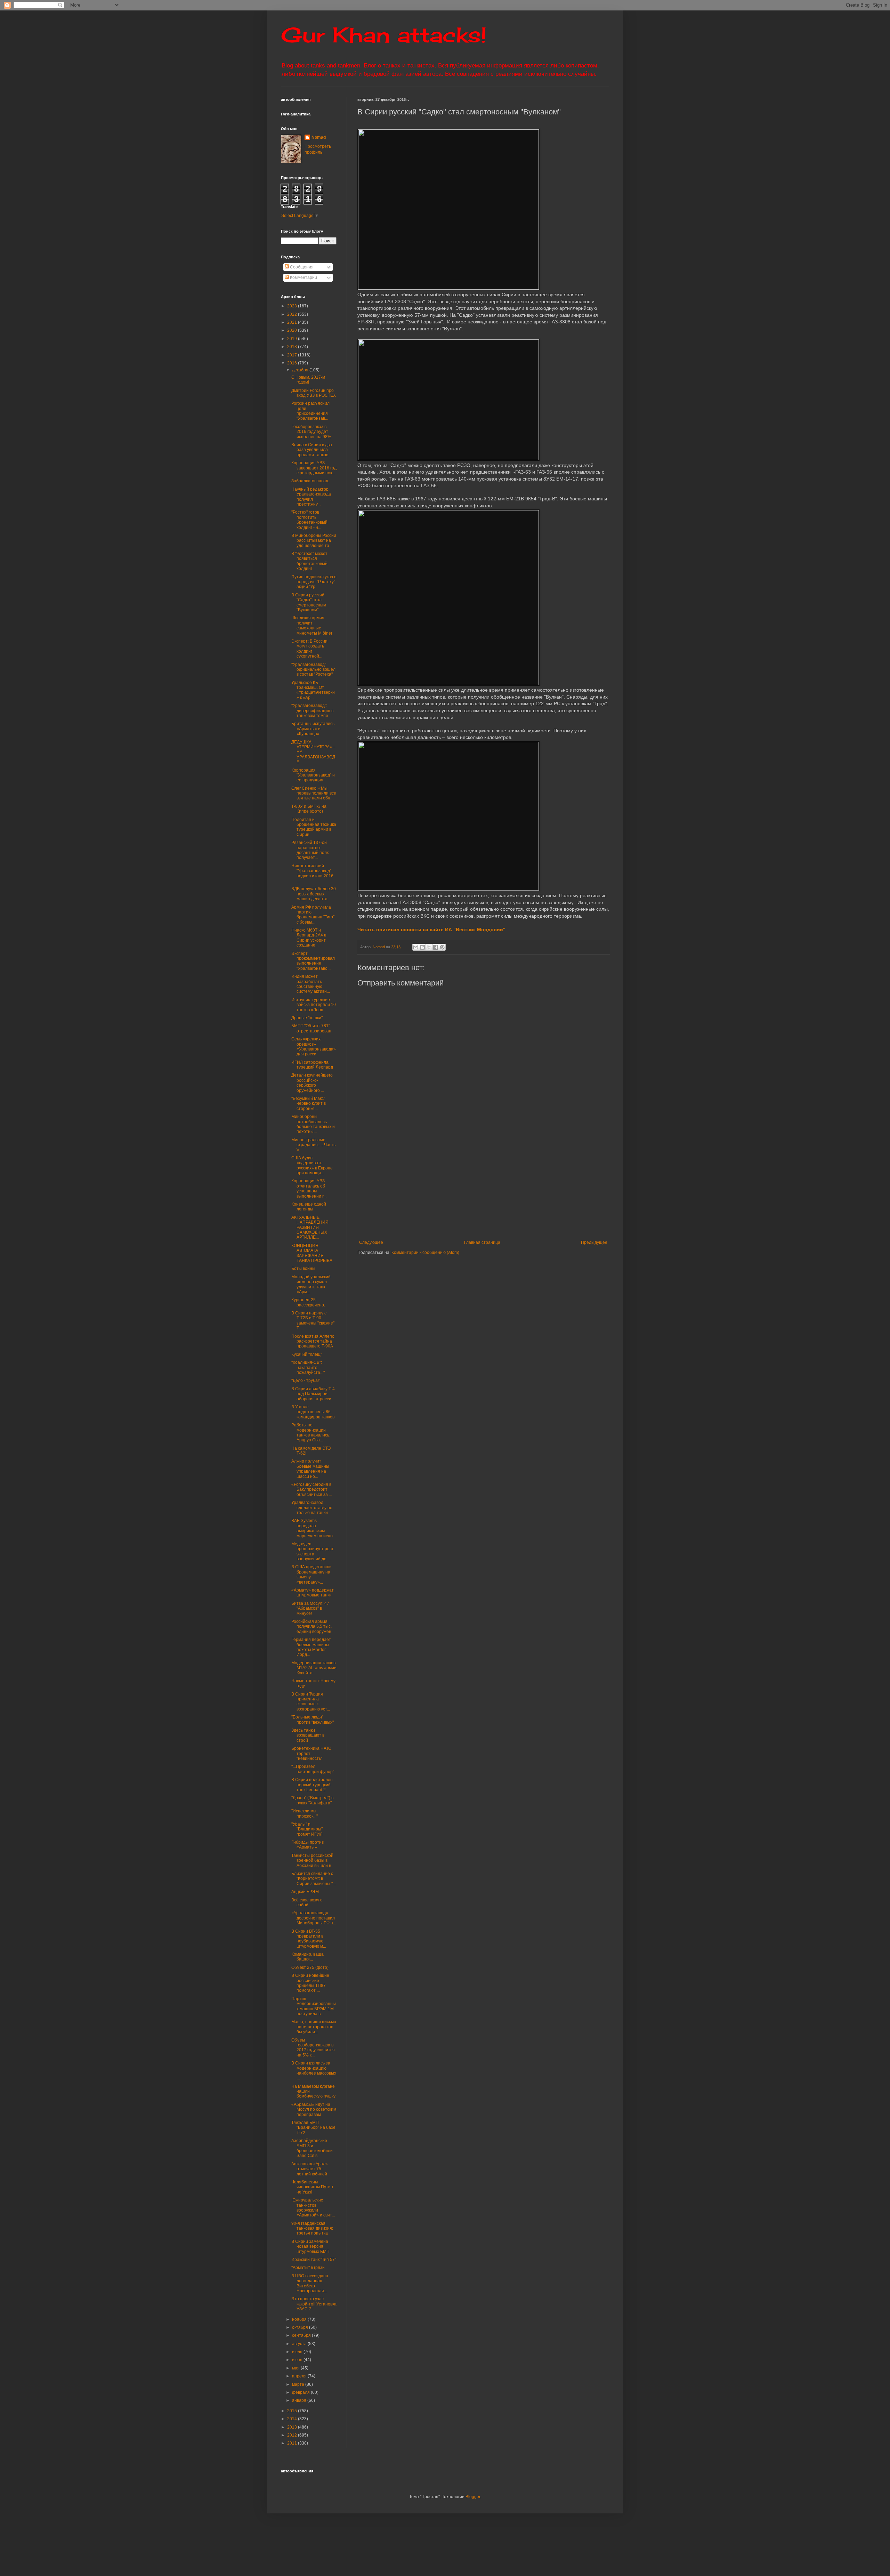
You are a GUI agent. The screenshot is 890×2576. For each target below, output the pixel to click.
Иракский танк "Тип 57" (314, 2260)
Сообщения (301, 267)
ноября (300, 2319)
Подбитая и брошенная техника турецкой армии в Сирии (314, 827)
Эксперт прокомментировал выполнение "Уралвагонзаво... (313, 961)
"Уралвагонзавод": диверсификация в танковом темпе (312, 711)
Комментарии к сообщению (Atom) (425, 1253)
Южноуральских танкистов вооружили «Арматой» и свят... (313, 2208)
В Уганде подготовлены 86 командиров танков (313, 1412)
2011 (293, 2443)
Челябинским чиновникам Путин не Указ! (312, 2187)
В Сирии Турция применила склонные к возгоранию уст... (311, 1702)
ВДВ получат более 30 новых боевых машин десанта (314, 894)
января (300, 2400)
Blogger (473, 2497)
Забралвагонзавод (310, 481)
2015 (293, 2411)
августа (300, 2344)
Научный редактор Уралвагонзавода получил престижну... (311, 497)
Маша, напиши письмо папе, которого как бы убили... (314, 2027)
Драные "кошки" (307, 1018)
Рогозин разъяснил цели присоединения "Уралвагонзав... (310, 411)
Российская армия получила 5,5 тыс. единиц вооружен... (313, 1627)
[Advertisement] (526, 1188)
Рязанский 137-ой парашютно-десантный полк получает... (310, 850)
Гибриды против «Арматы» (308, 1845)
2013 (293, 2427)
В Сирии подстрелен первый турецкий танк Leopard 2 (312, 1785)
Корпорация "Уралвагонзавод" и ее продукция (313, 775)
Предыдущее (594, 1242)
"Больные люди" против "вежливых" (313, 1720)
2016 (293, 363)
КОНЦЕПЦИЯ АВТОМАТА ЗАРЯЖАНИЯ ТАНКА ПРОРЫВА (312, 1253)
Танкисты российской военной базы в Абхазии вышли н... (313, 1861)
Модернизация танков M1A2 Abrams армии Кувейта (314, 1668)
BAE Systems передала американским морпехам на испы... (314, 1528)
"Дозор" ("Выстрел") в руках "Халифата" (312, 1800)
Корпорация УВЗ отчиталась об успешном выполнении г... (309, 1188)
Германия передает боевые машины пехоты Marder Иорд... (311, 1647)
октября (301, 2327)
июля (298, 2352)
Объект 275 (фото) (310, 1967)
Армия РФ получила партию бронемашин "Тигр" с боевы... (313, 915)
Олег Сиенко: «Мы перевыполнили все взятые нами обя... (314, 793)
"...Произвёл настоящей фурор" (313, 1769)
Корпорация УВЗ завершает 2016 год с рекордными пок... (314, 468)
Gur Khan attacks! (384, 35)
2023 (293, 306)
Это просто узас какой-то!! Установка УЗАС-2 (314, 2304)
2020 (293, 330)
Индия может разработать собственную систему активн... (311, 984)
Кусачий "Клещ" (307, 1354)
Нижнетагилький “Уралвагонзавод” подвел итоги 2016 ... (312, 873)
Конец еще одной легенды (309, 1207)
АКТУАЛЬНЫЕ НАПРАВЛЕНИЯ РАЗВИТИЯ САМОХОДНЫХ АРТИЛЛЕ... (310, 1227)
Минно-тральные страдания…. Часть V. (313, 1145)
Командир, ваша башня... (308, 1957)
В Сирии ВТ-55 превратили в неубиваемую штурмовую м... (309, 1939)
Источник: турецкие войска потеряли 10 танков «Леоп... (314, 1005)
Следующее (371, 1242)
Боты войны (303, 1269)
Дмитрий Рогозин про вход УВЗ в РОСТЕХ (314, 393)
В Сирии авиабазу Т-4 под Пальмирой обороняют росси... (313, 1394)
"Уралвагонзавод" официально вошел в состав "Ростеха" (313, 670)
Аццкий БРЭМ (305, 1892)
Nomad (319, 137)
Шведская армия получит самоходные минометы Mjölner (312, 625)
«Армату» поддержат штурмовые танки (313, 1593)
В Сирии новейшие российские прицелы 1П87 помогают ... (310, 1983)
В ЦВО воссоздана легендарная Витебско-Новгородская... (310, 2283)
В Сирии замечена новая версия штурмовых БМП (310, 2247)
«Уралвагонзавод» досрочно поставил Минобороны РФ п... (314, 1918)
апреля (300, 2376)
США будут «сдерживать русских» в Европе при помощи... (312, 1165)
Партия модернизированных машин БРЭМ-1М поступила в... (314, 2006)
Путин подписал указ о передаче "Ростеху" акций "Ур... (314, 582)
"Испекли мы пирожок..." (305, 1813)
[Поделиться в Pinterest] (442, 947)
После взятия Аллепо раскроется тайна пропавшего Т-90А (313, 1341)
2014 (293, 2419)
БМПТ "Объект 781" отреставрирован (311, 1028)
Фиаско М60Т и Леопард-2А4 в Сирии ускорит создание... (309, 938)
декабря (301, 370)
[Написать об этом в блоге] (422, 947)
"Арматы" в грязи (308, 2268)
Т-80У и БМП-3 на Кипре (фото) (309, 809)
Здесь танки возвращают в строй (308, 1735)
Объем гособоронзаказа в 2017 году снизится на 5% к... (313, 2048)
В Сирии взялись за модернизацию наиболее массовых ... (314, 2071)
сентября (302, 2335)
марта (299, 2384)
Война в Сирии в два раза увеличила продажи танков (312, 450)
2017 (293, 355)
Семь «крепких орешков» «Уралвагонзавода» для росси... (314, 1046)
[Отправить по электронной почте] (416, 947)
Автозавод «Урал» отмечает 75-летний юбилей (310, 2169)
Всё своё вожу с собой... (307, 1902)
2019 (293, 339)
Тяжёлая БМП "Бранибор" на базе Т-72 (313, 2128)
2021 (293, 322)
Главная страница (482, 1242)
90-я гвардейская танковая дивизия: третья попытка (312, 2228)
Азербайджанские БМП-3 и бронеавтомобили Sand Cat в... (312, 2148)
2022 (293, 314)
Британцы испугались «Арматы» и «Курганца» (313, 729)
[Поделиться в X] (429, 947)
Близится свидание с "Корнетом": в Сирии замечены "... (314, 1879)
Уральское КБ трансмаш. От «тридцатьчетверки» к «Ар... (313, 690)
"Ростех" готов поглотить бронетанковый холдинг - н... (309, 520)
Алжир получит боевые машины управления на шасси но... (310, 1469)
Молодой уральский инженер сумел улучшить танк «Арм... (311, 1284)
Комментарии (303, 277)
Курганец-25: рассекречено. (308, 1302)
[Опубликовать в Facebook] (436, 947)
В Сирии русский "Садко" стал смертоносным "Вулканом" (309, 602)
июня (298, 2360)
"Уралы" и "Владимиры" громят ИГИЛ (307, 1829)
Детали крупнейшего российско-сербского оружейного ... (312, 1083)
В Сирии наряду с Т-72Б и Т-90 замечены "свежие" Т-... (313, 1321)
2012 (293, 2435)
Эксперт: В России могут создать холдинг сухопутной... (309, 649)
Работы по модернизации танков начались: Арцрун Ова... (311, 1432)
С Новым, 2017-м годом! (308, 380)
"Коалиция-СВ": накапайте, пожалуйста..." (308, 1367)
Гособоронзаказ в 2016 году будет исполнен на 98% (311, 432)
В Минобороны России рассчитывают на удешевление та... (314, 541)
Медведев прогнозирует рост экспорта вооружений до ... (313, 1551)
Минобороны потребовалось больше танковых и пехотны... (313, 1124)
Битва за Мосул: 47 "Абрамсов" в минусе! (310, 1608)
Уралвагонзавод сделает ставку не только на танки (312, 1508)
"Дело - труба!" (306, 1380)
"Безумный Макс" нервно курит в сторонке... (309, 1104)
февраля (301, 2392)
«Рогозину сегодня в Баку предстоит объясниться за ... (312, 1490)
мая (296, 2368)
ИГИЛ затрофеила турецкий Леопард (312, 1065)
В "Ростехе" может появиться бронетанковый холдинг (309, 561)
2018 (293, 347)
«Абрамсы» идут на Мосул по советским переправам (314, 2110)
